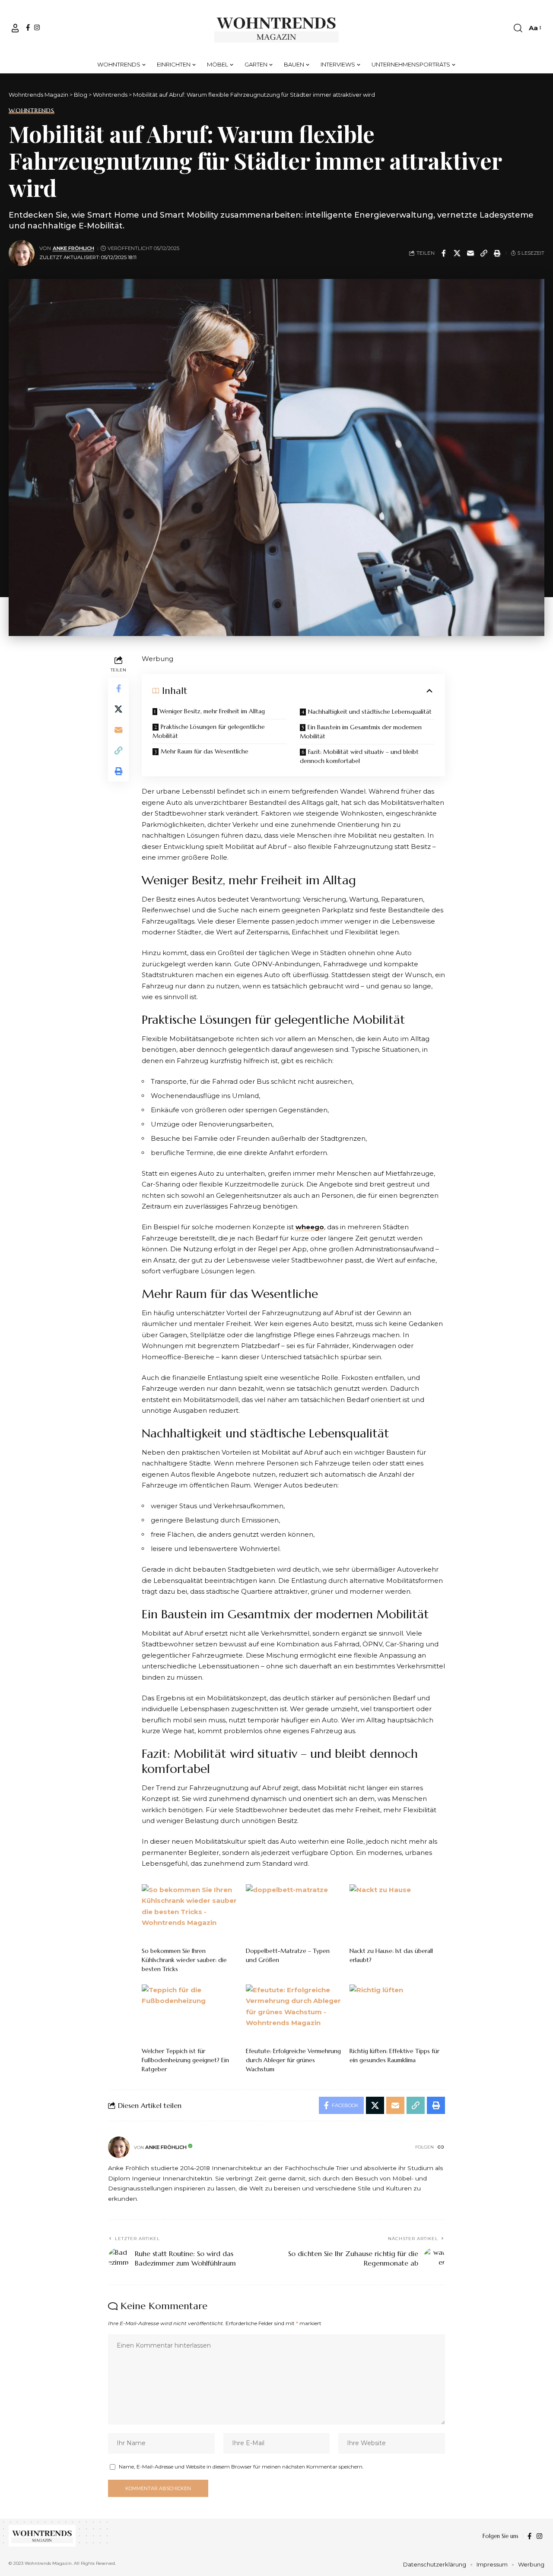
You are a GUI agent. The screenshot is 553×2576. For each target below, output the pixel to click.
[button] (15, 28)
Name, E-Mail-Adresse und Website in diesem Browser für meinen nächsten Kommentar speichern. (241, 2467)
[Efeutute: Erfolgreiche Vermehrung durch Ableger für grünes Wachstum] (294, 2013)
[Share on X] (457, 253)
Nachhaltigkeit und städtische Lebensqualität (370, 712)
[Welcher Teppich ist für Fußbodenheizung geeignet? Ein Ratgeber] (189, 2013)
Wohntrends (32, 111)
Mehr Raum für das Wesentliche (205, 751)
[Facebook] (28, 27)
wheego (310, 1227)
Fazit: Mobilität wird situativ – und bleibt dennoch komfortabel (359, 756)
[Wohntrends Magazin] (277, 28)
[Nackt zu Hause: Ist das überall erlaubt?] (397, 1913)
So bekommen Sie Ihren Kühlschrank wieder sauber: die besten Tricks (184, 1960)
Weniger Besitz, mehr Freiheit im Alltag (212, 711)
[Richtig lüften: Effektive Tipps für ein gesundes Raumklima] (397, 2013)
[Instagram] (37, 27)
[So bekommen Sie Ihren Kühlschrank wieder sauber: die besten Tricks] (189, 1913)
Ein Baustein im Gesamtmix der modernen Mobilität (361, 732)
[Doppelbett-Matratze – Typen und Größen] (294, 1913)
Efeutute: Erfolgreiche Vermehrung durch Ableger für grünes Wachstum (293, 2060)
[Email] (470, 253)
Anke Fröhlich (73, 248)
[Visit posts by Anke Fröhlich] (22, 253)
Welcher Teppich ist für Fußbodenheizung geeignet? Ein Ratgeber (185, 2060)
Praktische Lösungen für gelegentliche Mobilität (209, 731)
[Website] (441, 2148)
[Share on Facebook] (444, 253)
